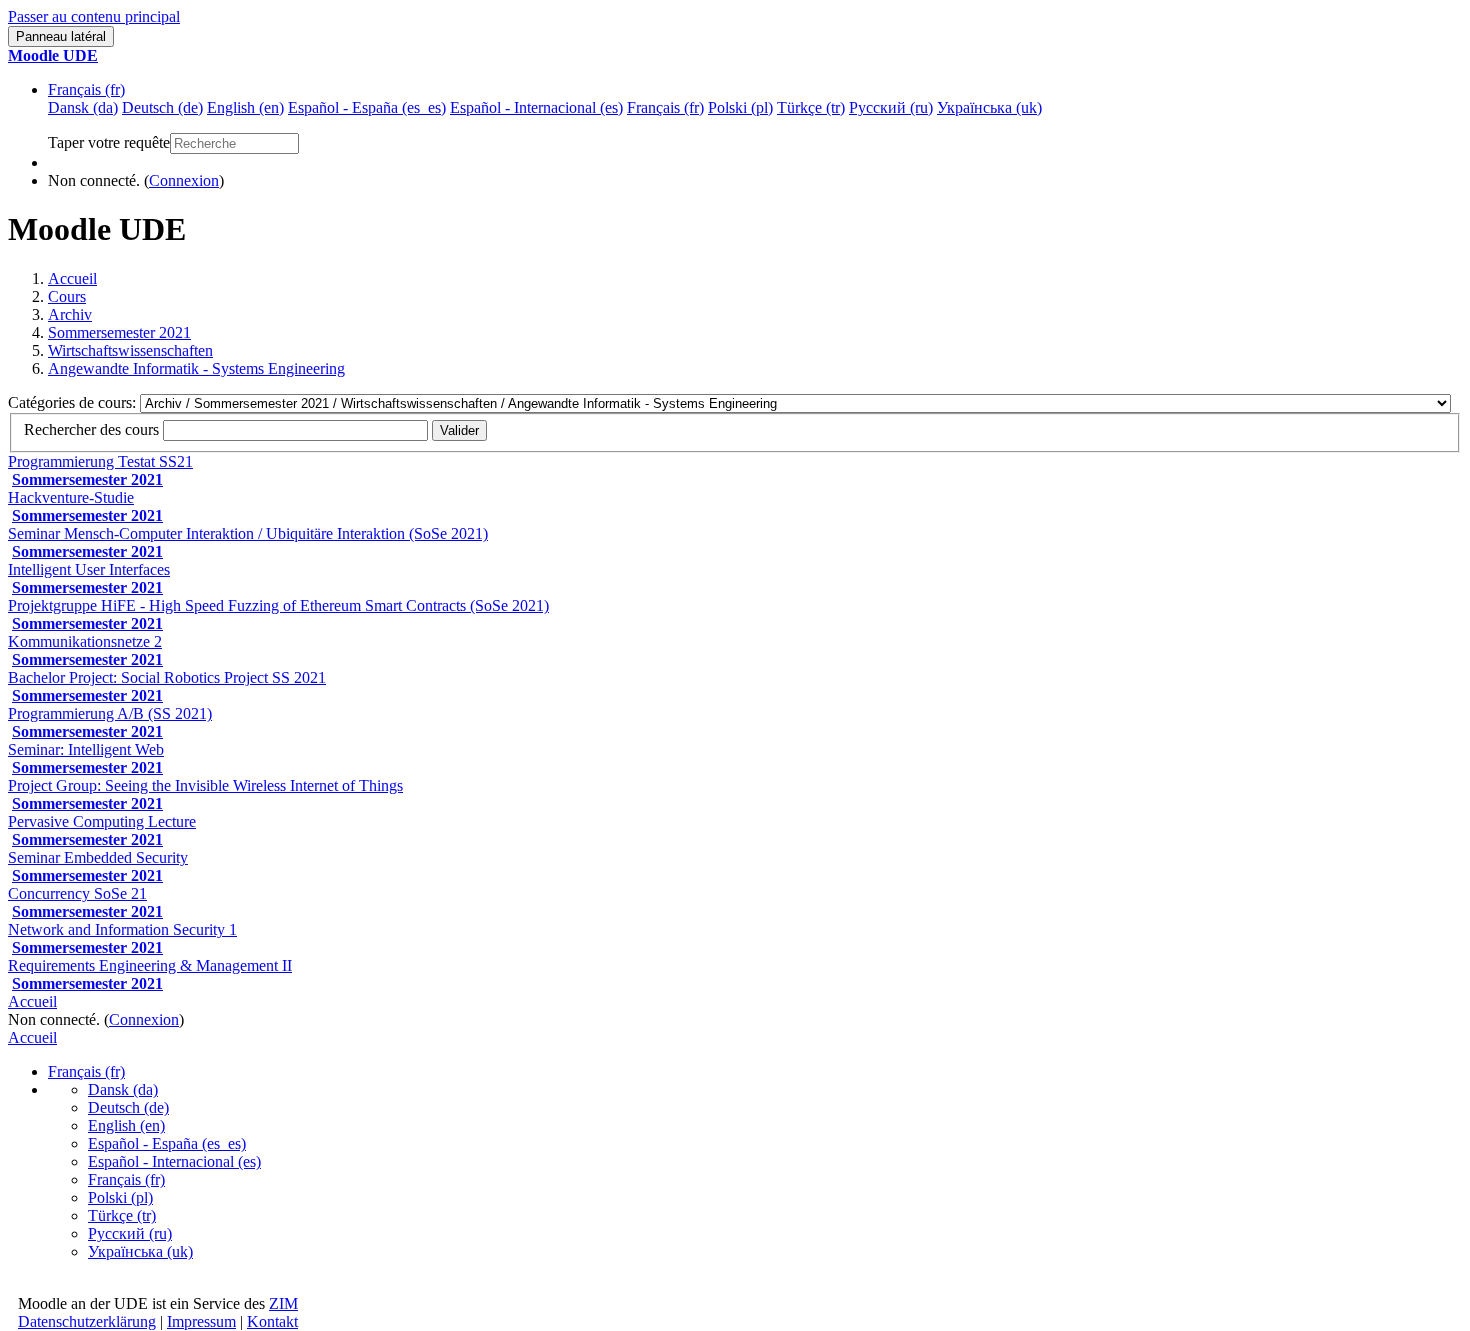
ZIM (283, 1303)
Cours (67, 296)
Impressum (201, 1321)
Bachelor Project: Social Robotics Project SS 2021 (167, 677)
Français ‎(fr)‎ (86, 89)
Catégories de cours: (74, 402)
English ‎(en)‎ (126, 1125)
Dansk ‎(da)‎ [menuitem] (83, 107)
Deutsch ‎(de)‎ (128, 1107)
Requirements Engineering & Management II (150, 965)
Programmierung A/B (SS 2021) (110, 713)
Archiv (70, 314)
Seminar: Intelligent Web (86, 749)
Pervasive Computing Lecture (102, 821)
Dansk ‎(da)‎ (123, 1089)
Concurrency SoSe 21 (77, 893)
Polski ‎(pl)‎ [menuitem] (740, 107)
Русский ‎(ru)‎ (130, 1233)
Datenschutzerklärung (87, 1321)
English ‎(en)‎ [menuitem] (245, 107)
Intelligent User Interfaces (89, 569)
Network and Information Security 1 (122, 929)
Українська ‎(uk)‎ (140, 1251)
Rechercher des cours (91, 429)
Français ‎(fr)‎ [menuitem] (665, 107)
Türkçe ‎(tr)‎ (122, 1215)
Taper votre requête (109, 142)
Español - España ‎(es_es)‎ (167, 1143)
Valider (459, 430)
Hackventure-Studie (71, 497)
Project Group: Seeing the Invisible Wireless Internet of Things (205, 785)
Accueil (72, 278)
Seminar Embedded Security (98, 857)
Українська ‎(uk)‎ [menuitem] (989, 107)
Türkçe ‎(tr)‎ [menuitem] (811, 107)
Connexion (184, 180)
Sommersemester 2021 (119, 332)
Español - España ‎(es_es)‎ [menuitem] (367, 107)
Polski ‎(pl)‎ (120, 1197)
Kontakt (272, 1321)
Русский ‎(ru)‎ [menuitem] (891, 107)
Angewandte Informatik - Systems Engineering (196, 368)
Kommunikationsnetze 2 (85, 641)
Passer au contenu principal (94, 16)
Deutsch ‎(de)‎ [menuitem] (162, 107)
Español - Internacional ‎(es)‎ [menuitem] (536, 107)
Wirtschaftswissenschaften (130, 350)
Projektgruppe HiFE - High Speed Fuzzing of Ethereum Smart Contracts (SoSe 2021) (278, 605)
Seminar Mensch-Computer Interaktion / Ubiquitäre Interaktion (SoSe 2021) (248, 533)
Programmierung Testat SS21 (100, 461)
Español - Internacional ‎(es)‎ (174, 1161)
